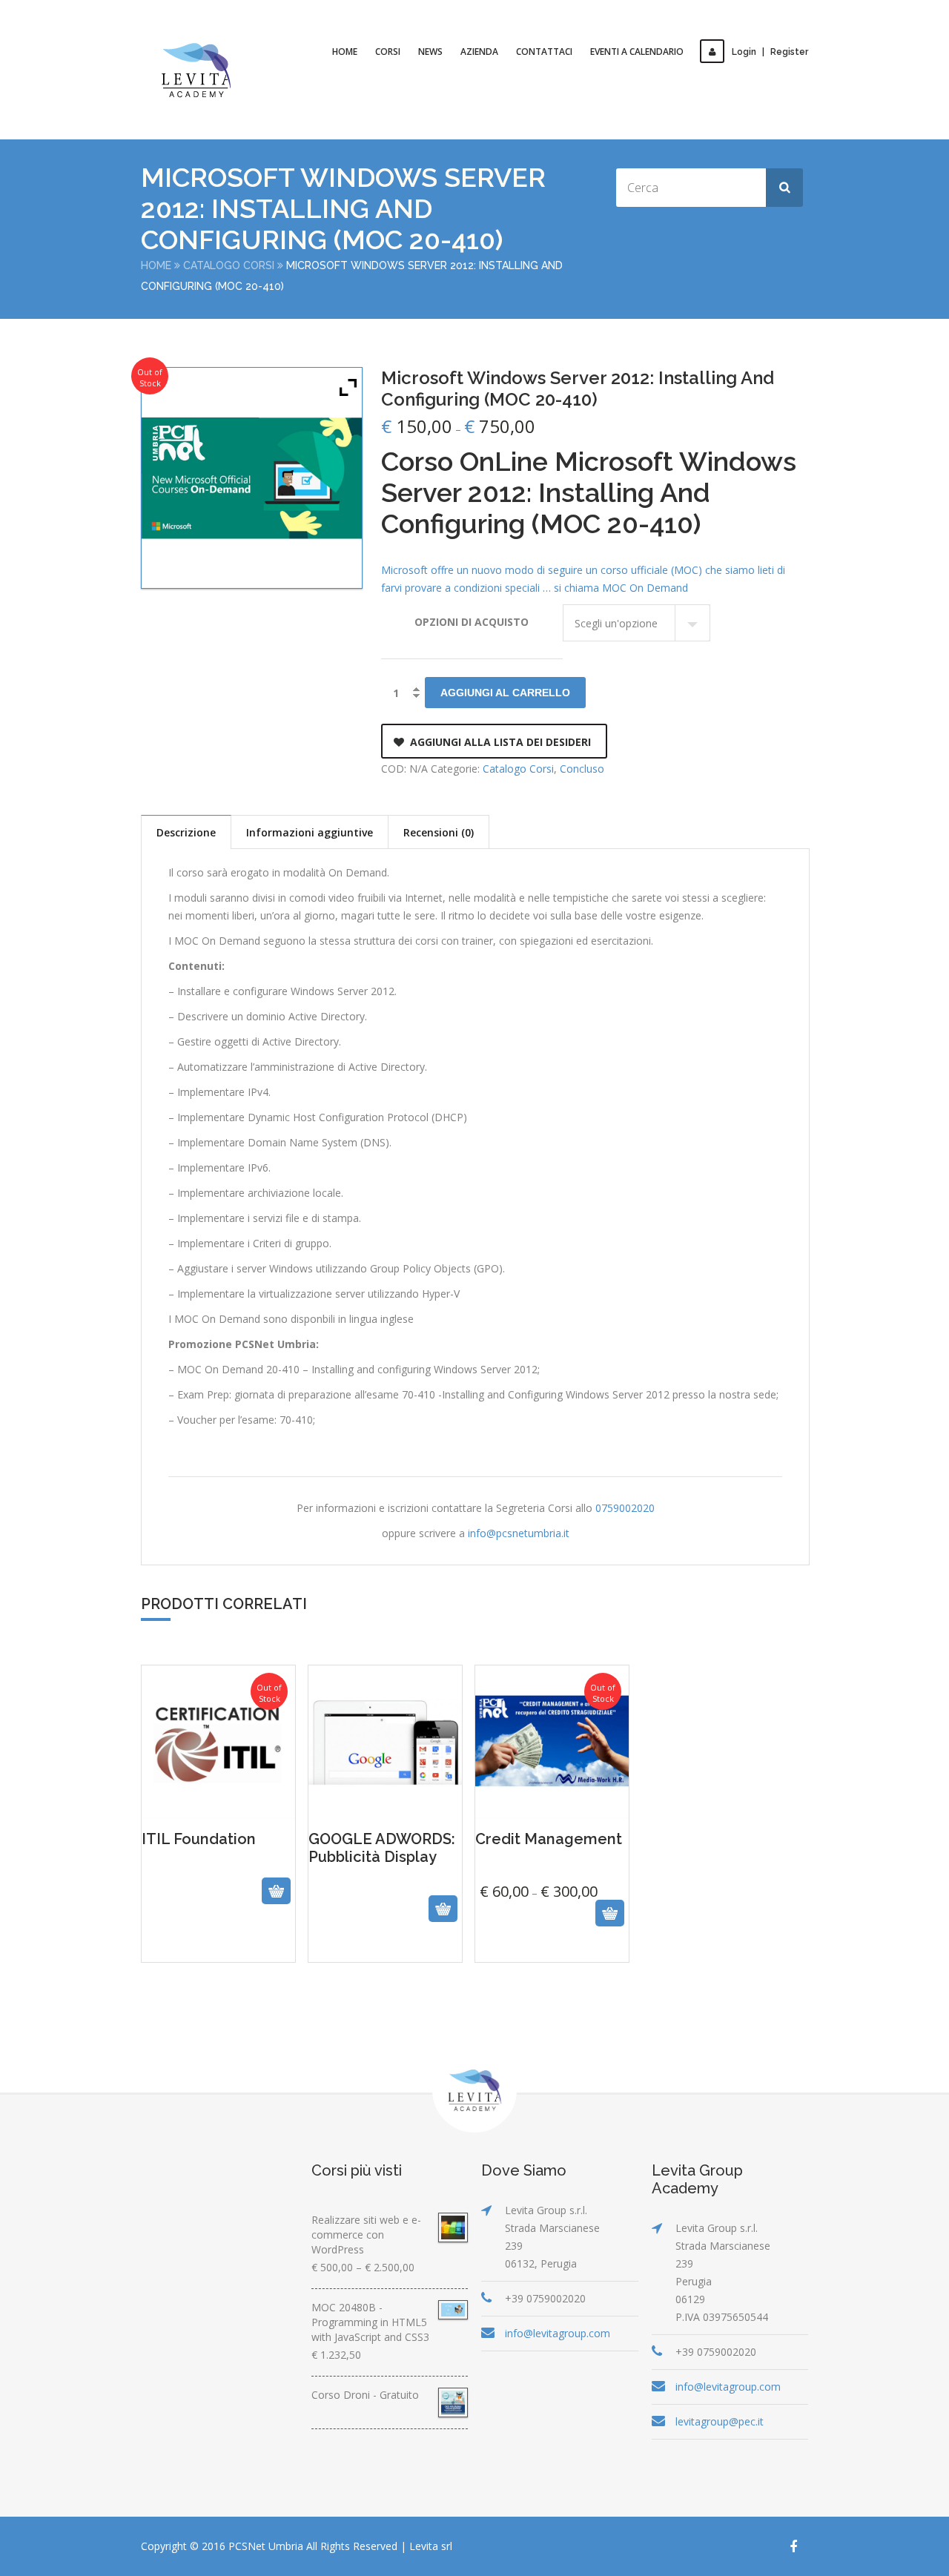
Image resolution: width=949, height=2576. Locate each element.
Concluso (582, 769)
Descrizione (186, 832)
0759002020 (625, 1508)
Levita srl (431, 2546)
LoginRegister (770, 52)
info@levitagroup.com (558, 2333)
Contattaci (544, 52)
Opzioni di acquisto (472, 622)
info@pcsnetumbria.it (519, 1533)
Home (345, 52)
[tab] (186, 832)
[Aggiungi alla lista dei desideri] (234, 1938)
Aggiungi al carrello (505, 693)
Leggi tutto (202, 1938)
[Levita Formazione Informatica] (196, 70)
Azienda (479, 52)
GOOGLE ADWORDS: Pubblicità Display (385, 1898)
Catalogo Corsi (229, 265)
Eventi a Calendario (637, 52)
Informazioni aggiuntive (310, 832)
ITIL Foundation (218, 1906)
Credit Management (552, 1876)
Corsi (388, 52)
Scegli (536, 1938)
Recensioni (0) (439, 832)
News (430, 52)
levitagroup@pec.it (720, 2421)
